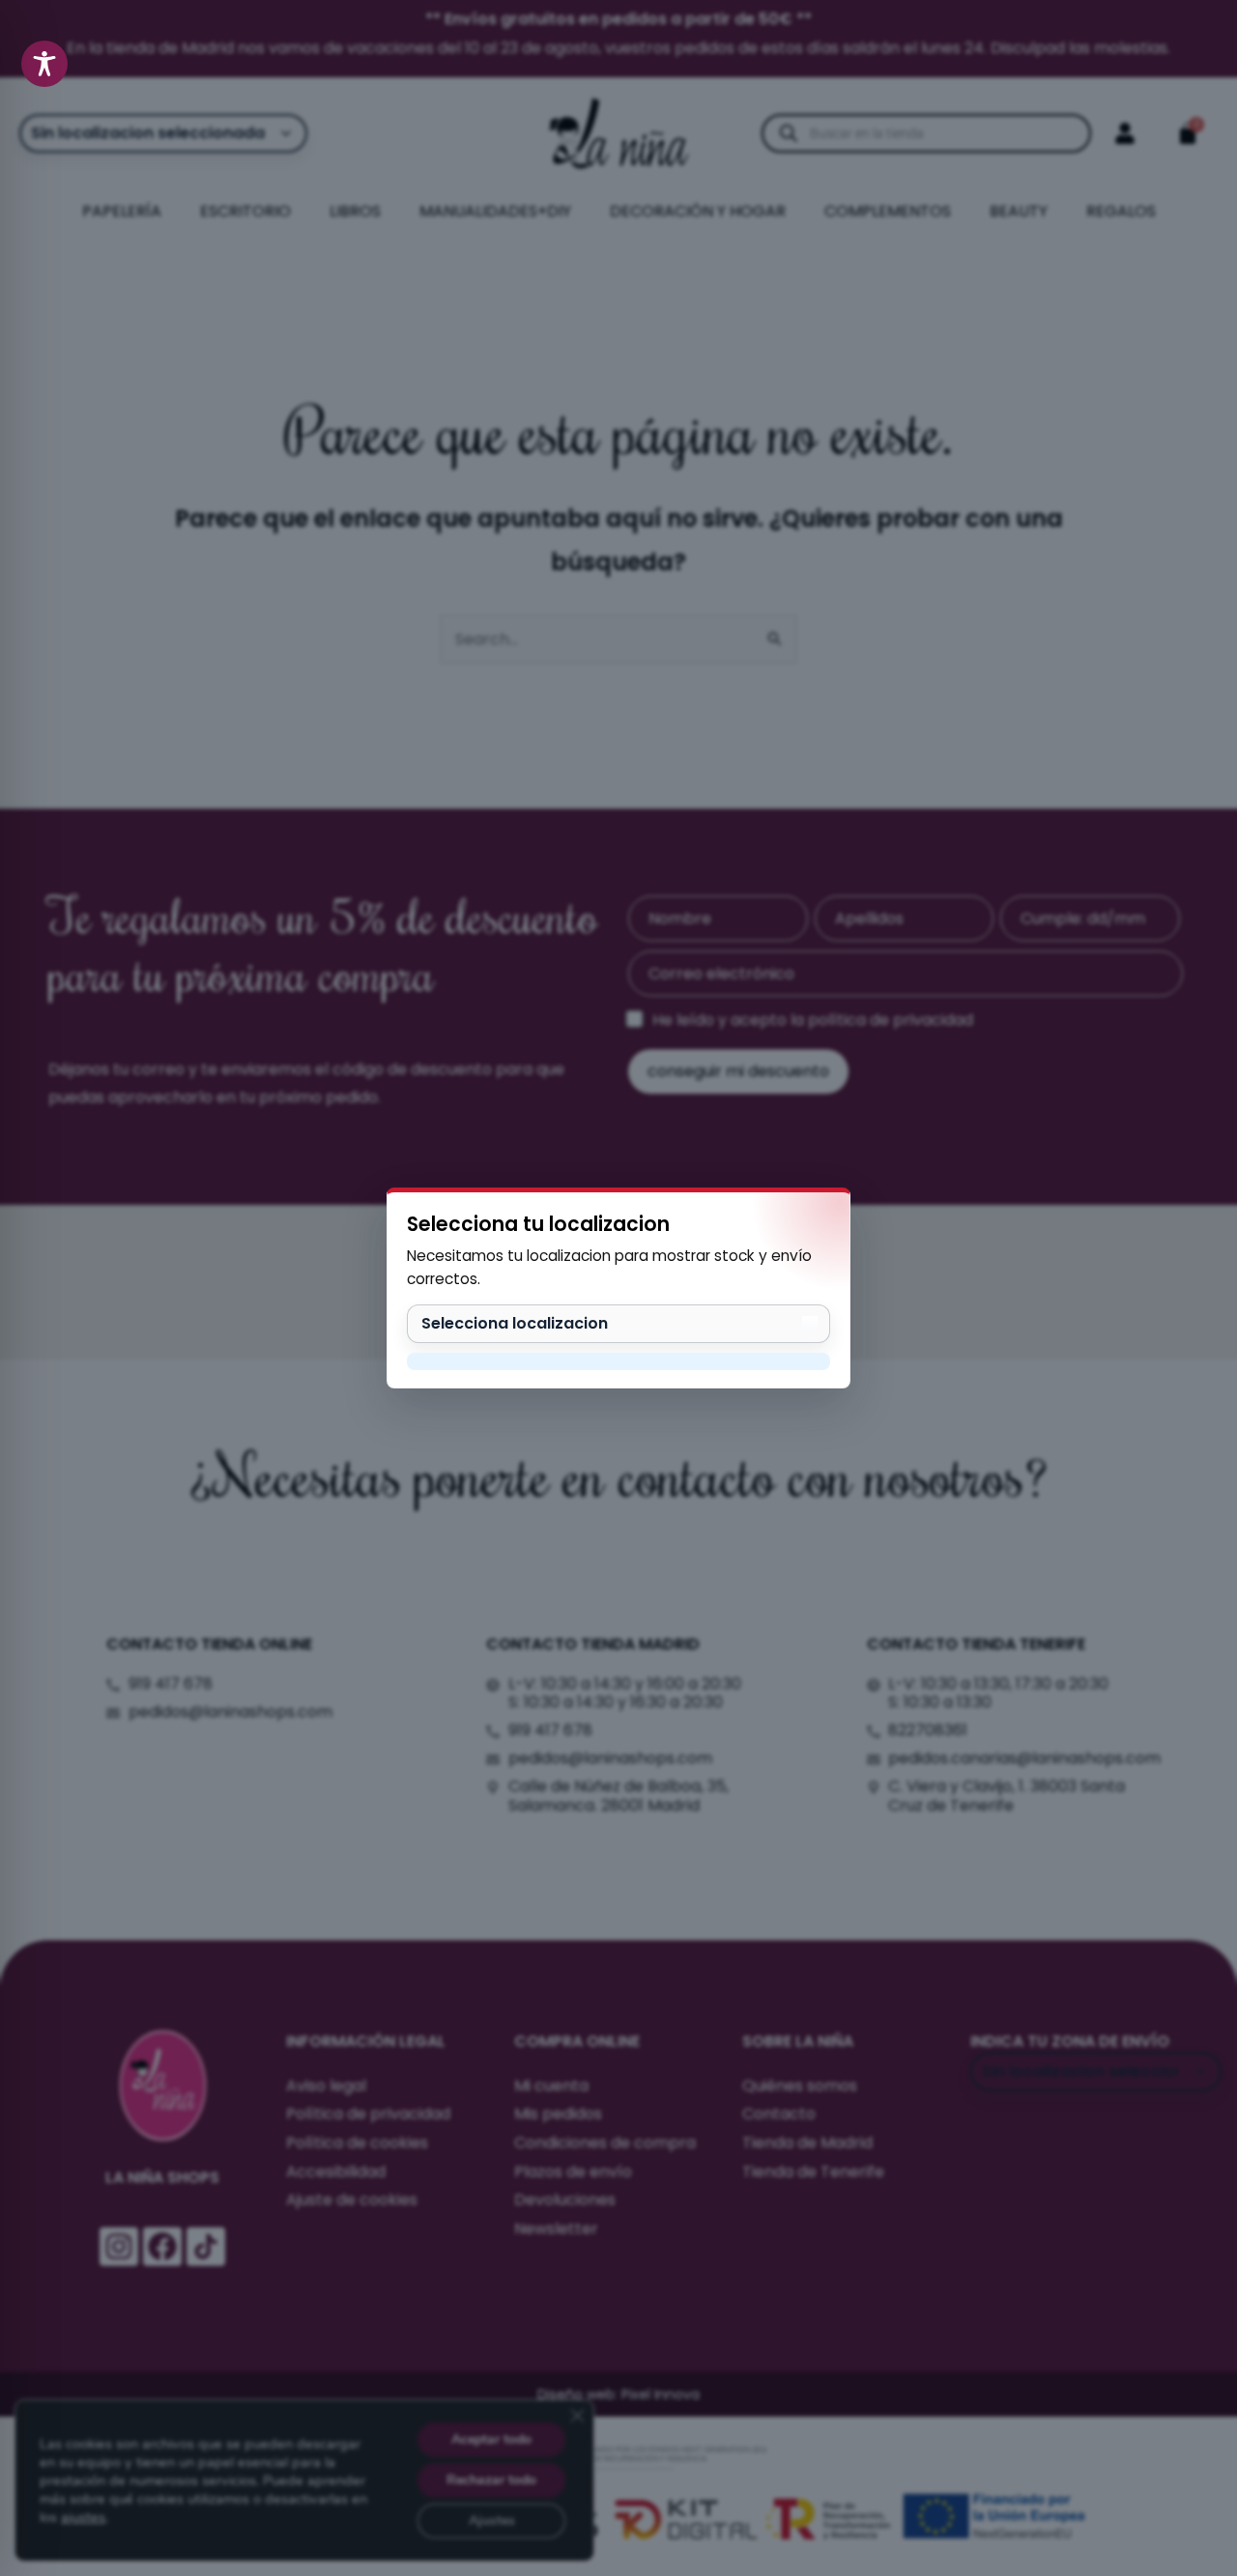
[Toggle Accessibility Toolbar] (44, 64)
